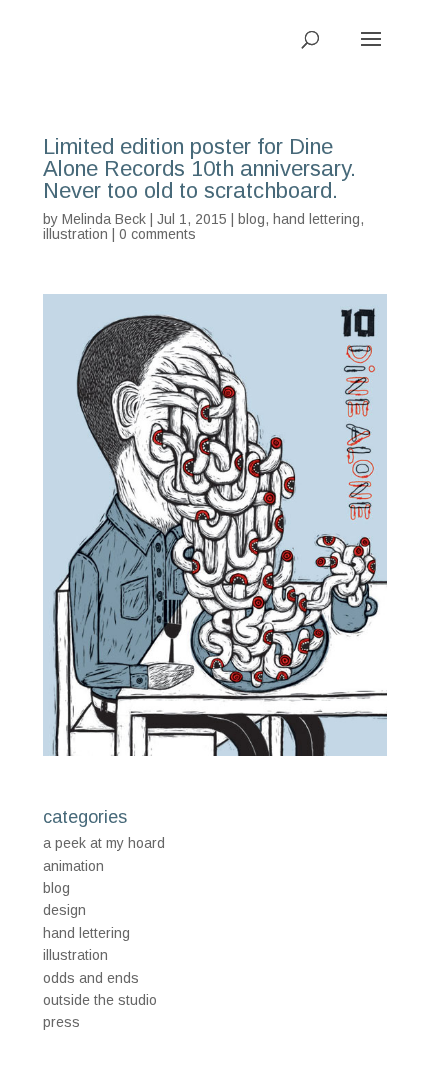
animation (73, 866)
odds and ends (91, 978)
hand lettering (316, 219)
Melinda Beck (104, 219)
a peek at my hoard (104, 843)
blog (251, 219)
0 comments (157, 234)
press (61, 1022)
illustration (75, 234)
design (64, 910)
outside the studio (100, 1000)
